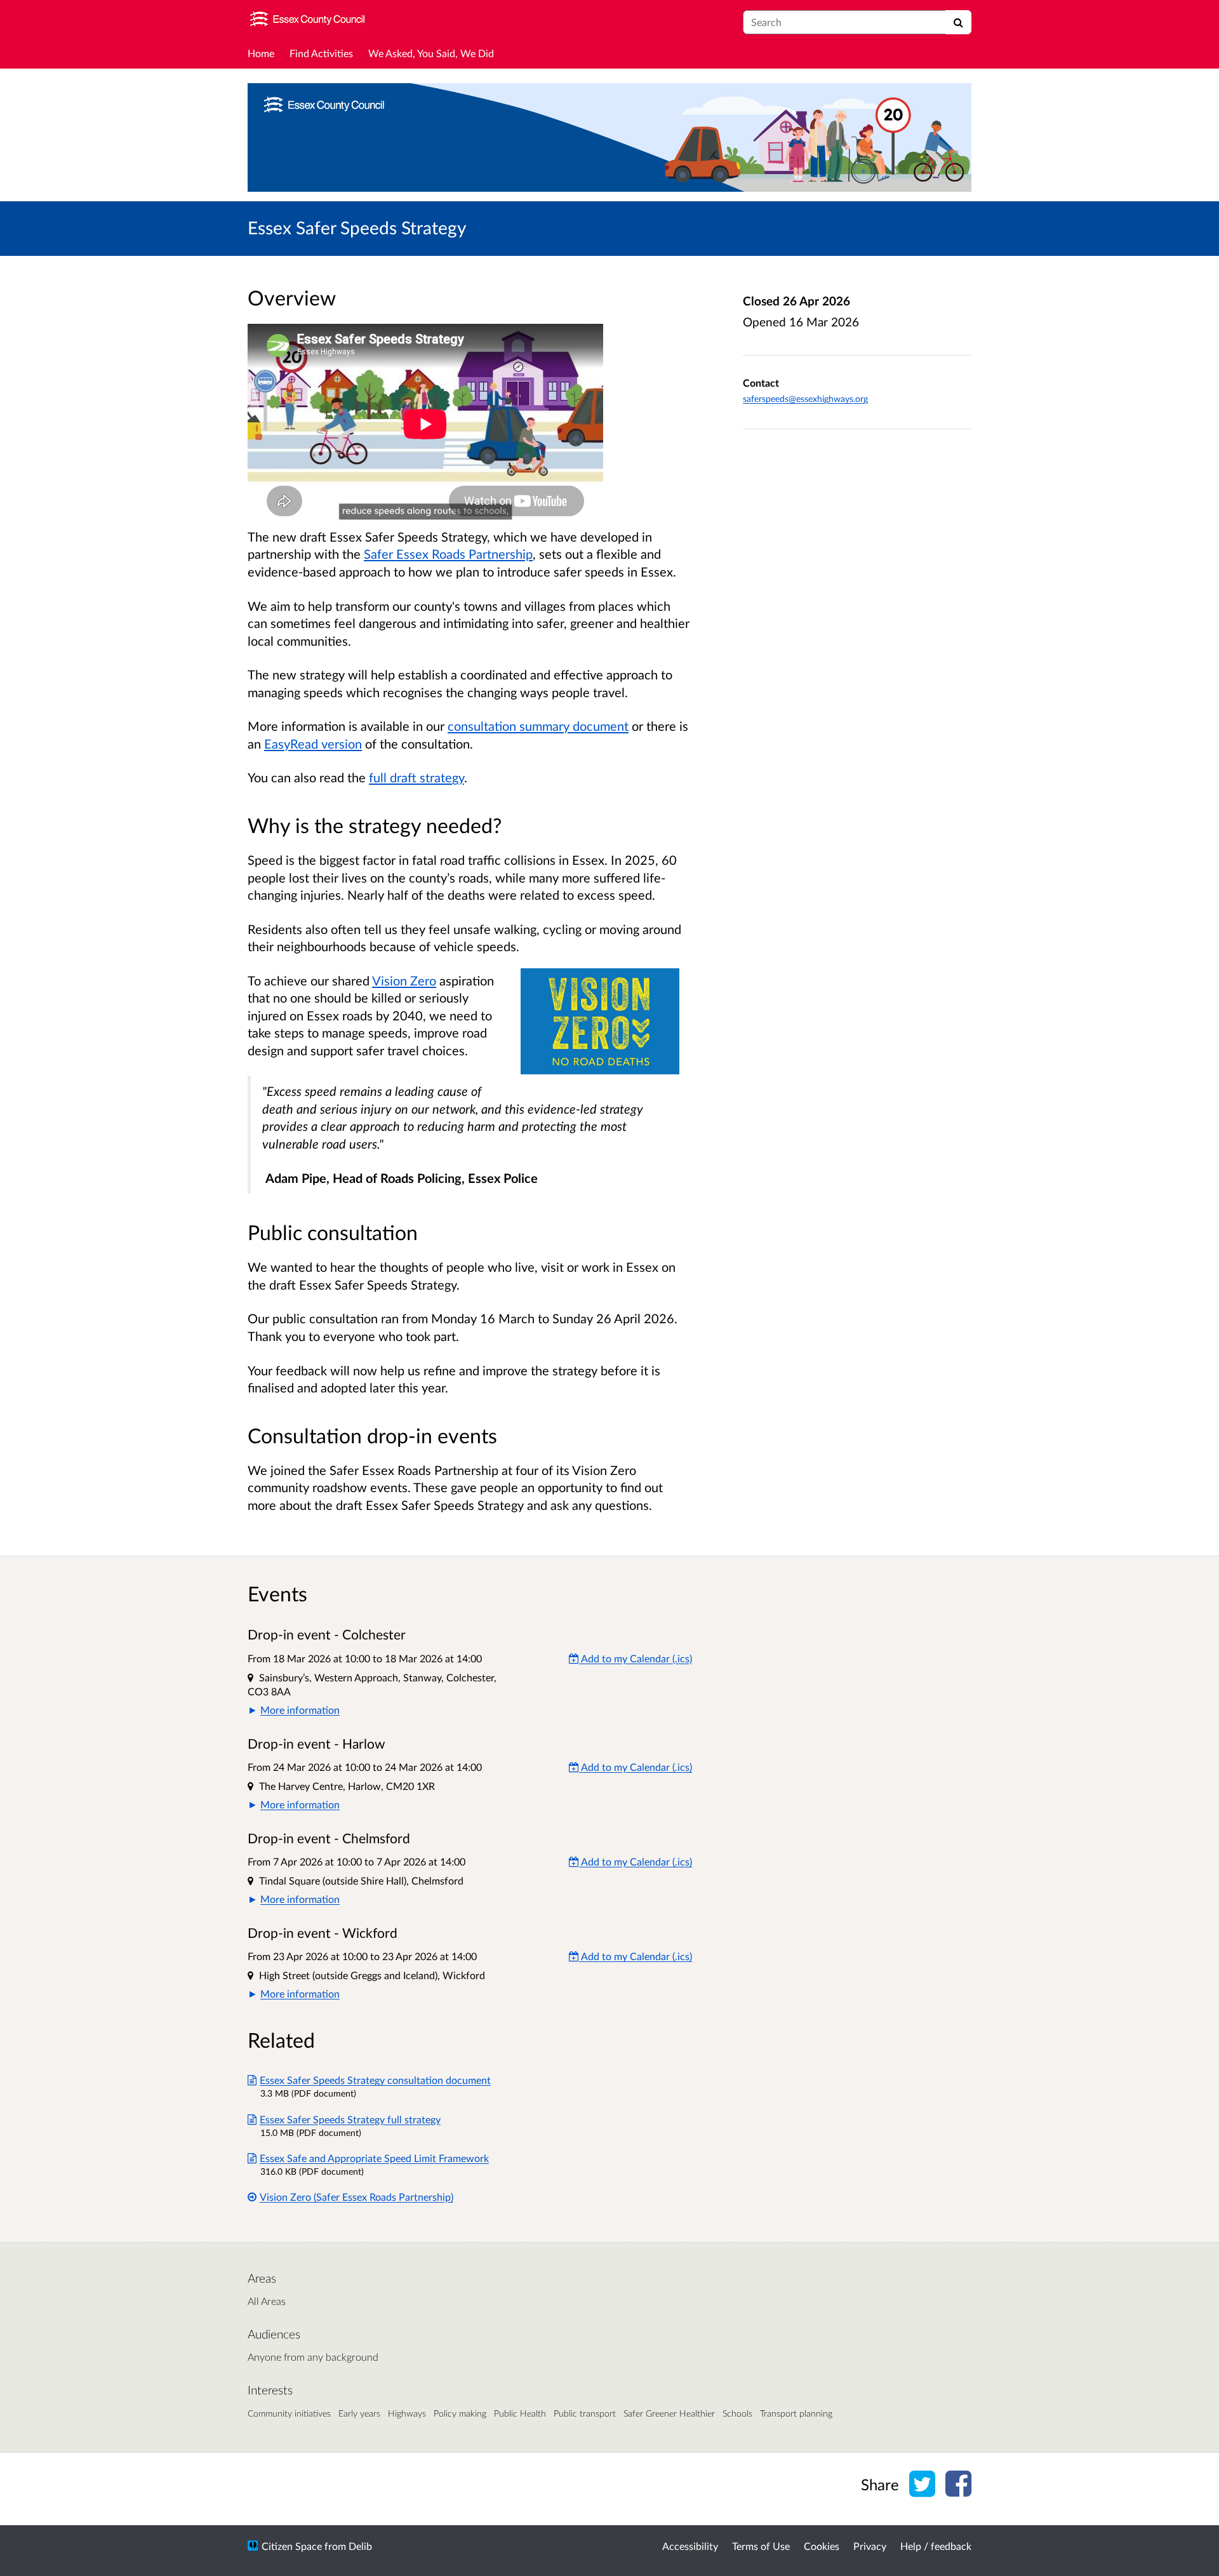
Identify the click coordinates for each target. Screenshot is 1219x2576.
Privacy (870, 2546)
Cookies (822, 2546)
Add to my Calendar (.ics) (636, 1658)
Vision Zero (404, 980)
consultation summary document (538, 726)
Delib (360, 2546)
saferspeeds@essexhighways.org (805, 398)
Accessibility (690, 2546)
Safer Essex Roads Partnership (448, 554)
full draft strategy (416, 777)
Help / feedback (936, 2546)
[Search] (958, 22)
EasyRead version (313, 744)
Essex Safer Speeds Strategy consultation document (375, 2080)
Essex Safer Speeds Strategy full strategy (350, 2119)
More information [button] (300, 1710)
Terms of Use (761, 2546)
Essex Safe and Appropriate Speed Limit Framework (374, 2158)
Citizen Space (292, 2546)
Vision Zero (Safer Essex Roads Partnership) (356, 2197)
